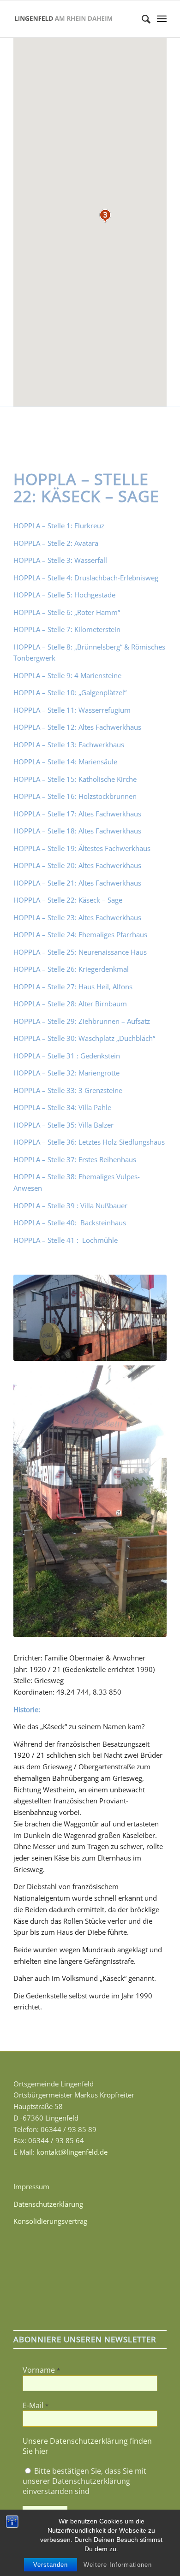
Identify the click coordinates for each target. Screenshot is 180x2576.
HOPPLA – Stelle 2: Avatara (56, 543)
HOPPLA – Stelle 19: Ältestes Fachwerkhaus (82, 848)
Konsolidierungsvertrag (50, 2221)
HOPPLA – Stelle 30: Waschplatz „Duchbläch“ (84, 1038)
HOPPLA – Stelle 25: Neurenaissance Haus (80, 952)
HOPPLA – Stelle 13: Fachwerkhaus (69, 744)
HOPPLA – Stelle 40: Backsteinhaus (71, 1223)
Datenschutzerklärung (48, 2204)
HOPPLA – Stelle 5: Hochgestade (64, 595)
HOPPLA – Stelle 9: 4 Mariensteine (67, 675)
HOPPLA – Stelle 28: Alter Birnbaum (70, 1004)
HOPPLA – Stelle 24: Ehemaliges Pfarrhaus (80, 934)
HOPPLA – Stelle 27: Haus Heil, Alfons (73, 987)
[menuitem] (141, 19)
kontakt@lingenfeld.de (72, 2152)
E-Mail (36, 2405)
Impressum (31, 2186)
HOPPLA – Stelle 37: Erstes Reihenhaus (75, 1159)
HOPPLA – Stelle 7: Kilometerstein (67, 629)
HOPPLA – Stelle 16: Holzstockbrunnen (75, 796)
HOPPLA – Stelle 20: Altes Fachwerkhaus (77, 865)
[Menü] (162, 19)
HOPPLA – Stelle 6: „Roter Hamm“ (67, 612)
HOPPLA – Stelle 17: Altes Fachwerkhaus (77, 814)
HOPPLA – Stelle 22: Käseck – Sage (68, 900)
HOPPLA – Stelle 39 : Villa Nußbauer (70, 1205)
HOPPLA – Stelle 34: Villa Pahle (62, 1107)
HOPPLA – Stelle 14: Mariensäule (65, 762)
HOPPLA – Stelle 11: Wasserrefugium (72, 710)
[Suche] (141, 19)
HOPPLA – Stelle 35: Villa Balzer (63, 1125)
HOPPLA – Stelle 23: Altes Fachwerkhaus (77, 917)
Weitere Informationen (118, 2565)
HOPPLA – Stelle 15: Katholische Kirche (75, 779)
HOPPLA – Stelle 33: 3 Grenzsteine (68, 1090)
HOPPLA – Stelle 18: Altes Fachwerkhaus (77, 831)
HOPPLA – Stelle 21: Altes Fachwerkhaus (77, 883)
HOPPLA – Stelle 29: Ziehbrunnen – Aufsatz (82, 1021)
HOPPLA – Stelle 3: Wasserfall (60, 560)
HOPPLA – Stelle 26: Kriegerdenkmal (71, 969)
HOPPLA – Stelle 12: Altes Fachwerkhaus (77, 727)
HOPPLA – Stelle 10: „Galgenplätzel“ (70, 692)
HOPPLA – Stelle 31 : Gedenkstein (67, 1056)
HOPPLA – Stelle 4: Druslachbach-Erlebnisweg (86, 578)
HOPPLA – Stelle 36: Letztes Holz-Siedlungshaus (89, 1142)
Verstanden (51, 2565)
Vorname (41, 2370)
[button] (105, 216)
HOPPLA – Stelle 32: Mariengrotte (66, 1073)
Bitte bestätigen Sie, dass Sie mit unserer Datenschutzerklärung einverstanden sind (84, 2481)
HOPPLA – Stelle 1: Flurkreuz (59, 526)
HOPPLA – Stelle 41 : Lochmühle (66, 1240)
